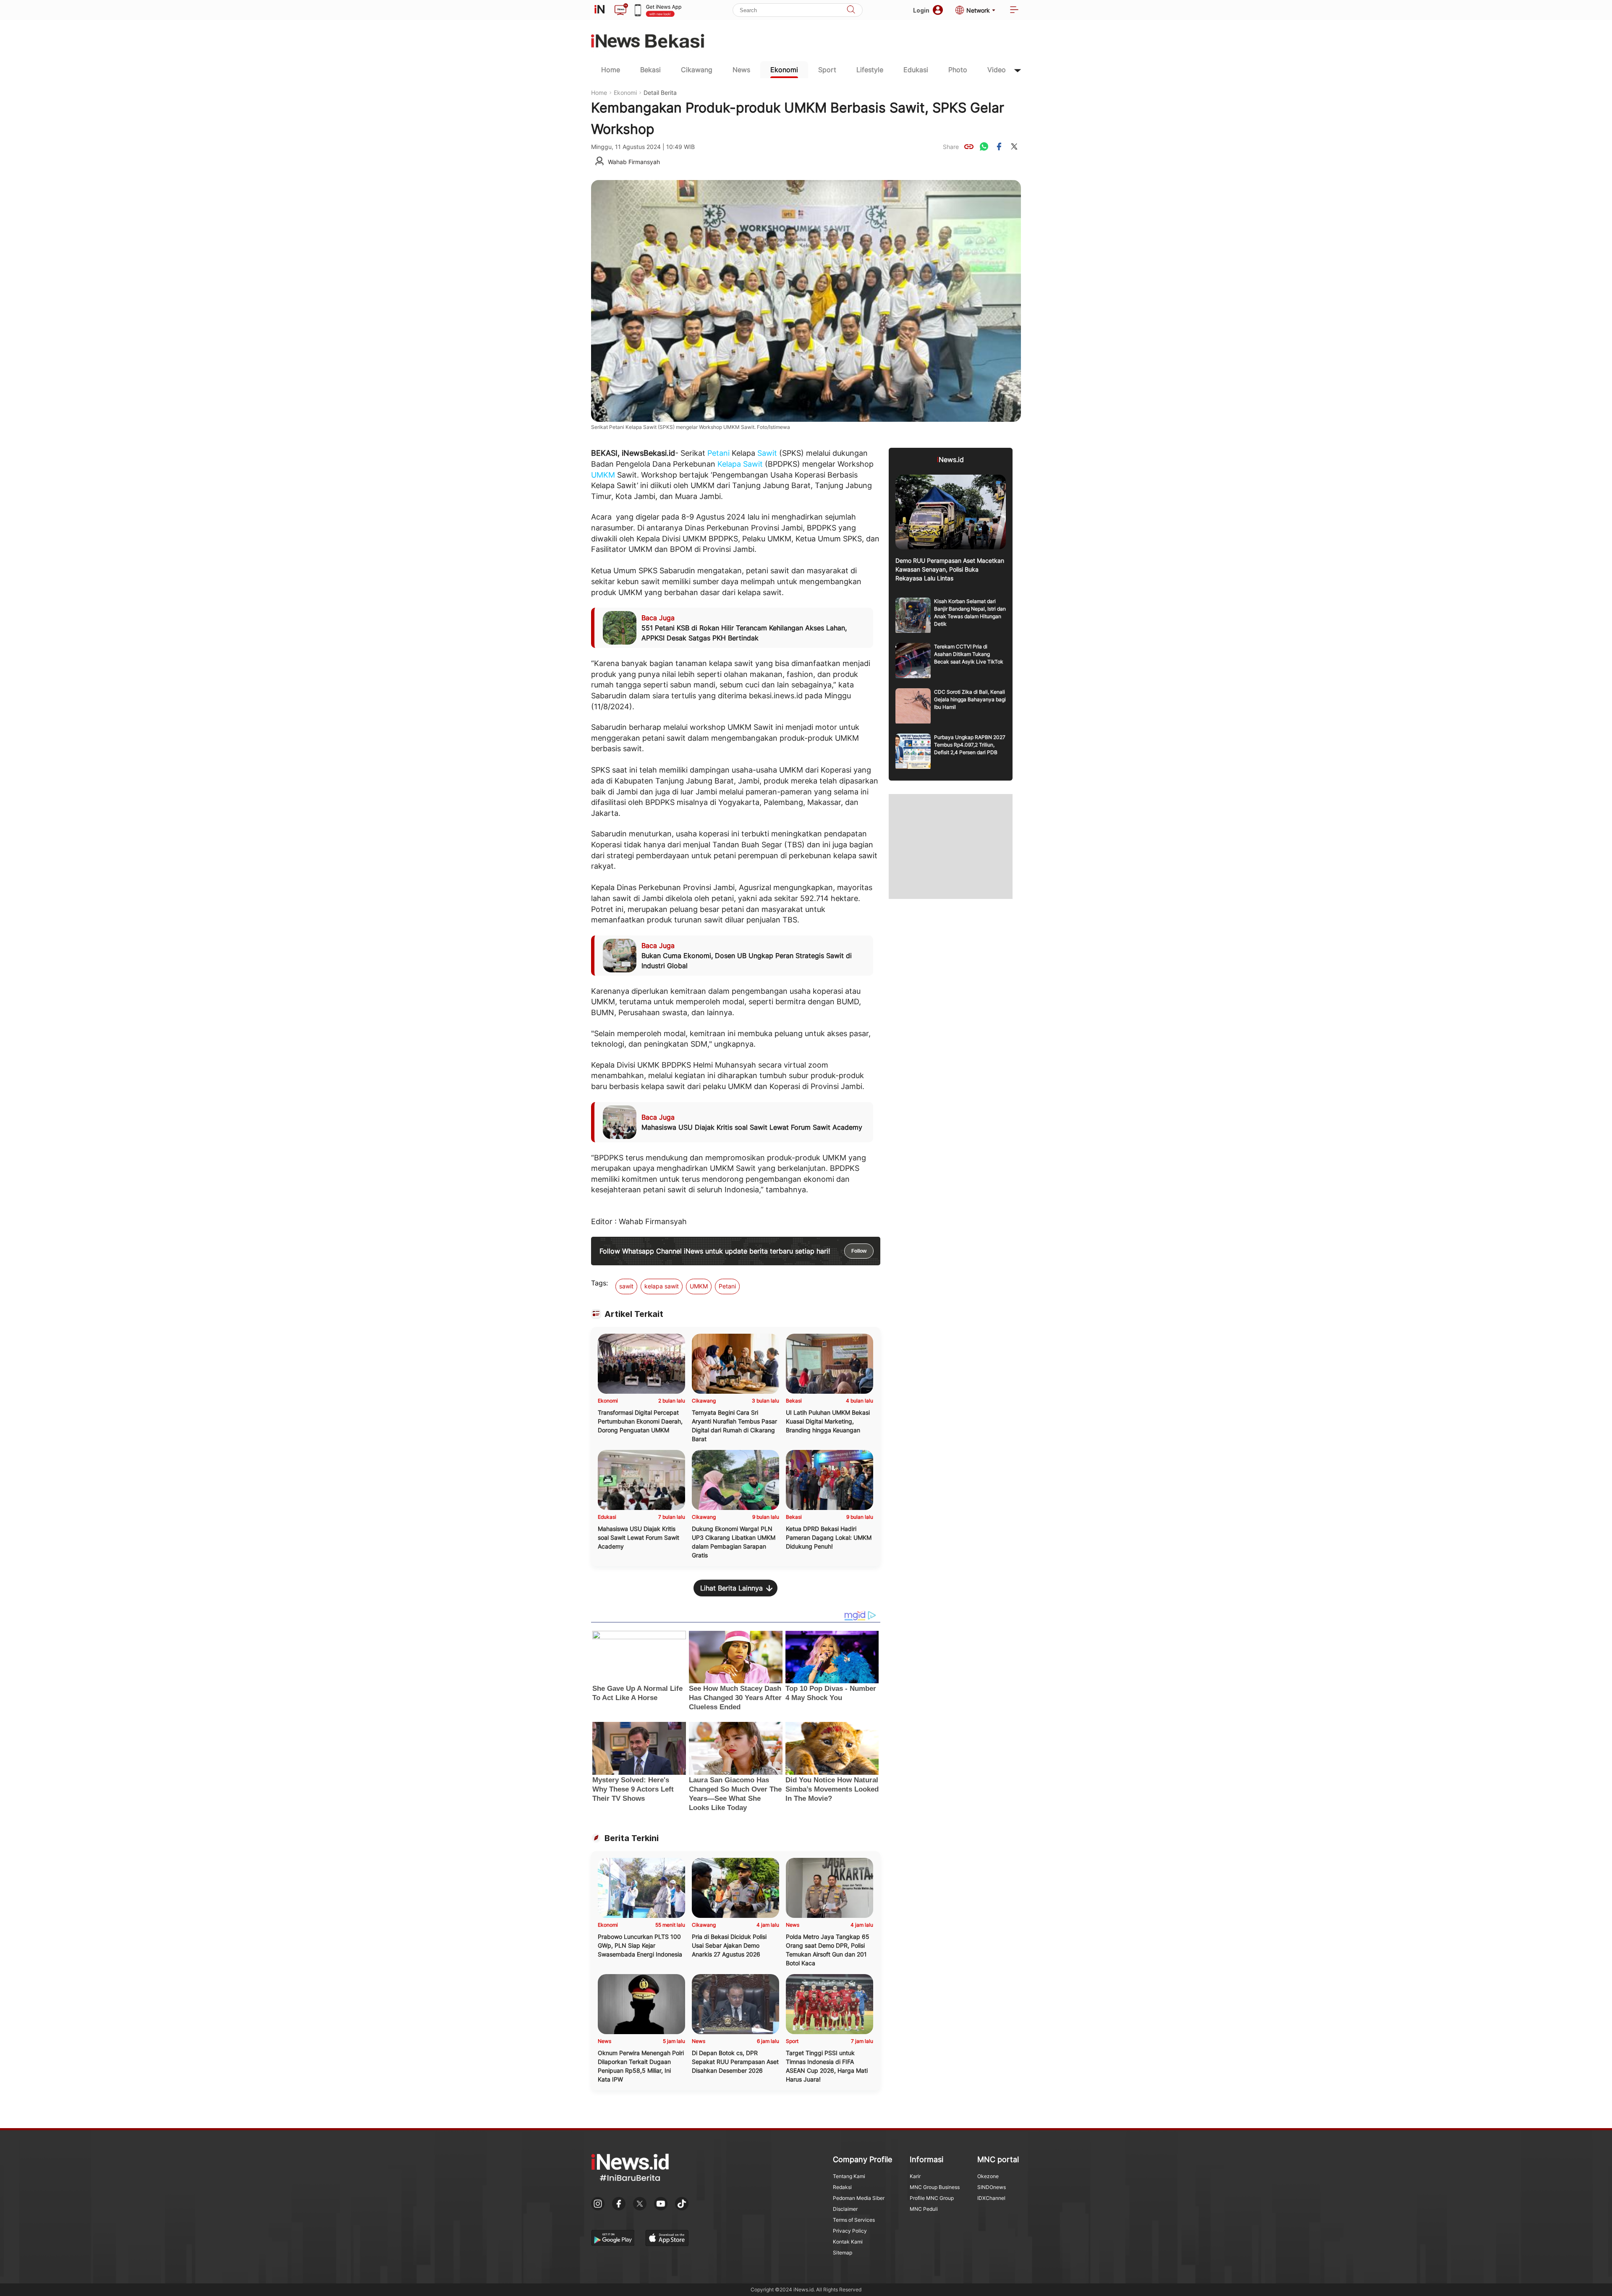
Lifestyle (870, 70)
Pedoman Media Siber (859, 2198)
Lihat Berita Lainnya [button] (731, 1588)
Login (921, 10)
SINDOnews (992, 2187)
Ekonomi (784, 70)
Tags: (599, 1283)
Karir (915, 2176)
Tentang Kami (849, 2176)
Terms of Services (854, 2220)
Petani (718, 453)
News (741, 70)
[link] (969, 146)
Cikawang (697, 70)
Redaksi (842, 2187)
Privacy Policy (850, 2231)
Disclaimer (845, 2209)
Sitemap (843, 2253)
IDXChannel (991, 2198)
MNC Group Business (935, 2187)
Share (951, 147)
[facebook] (999, 146)
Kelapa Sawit (740, 464)
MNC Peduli (924, 2209)
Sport (827, 70)
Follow (859, 1251)
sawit (626, 1286)
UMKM (603, 475)
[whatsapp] (984, 146)
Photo (958, 70)
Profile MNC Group (932, 2198)
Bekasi (650, 70)
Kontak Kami (848, 2242)
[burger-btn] (1014, 10)
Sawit (767, 453)
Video (997, 70)
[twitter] (1014, 146)
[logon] (599, 10)
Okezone (988, 2176)
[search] (851, 10)
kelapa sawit (662, 1286)
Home (611, 70)
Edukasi (916, 70)
